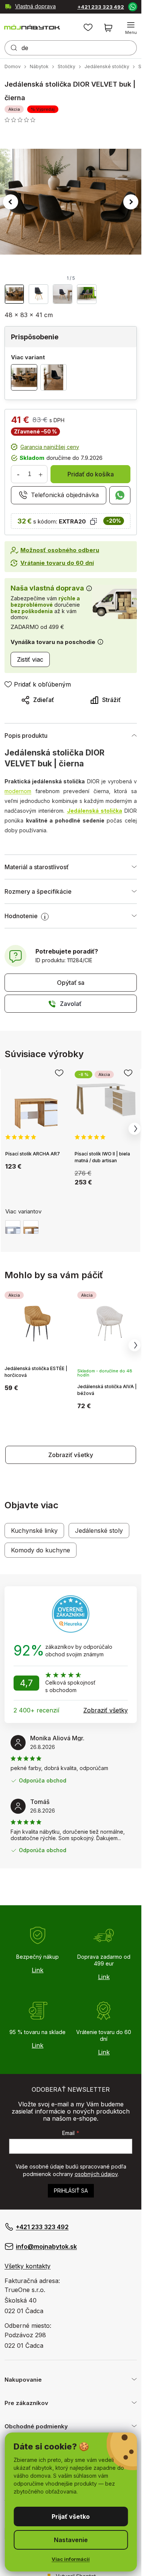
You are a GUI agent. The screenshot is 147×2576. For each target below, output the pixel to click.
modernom (18, 791)
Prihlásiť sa (71, 2191)
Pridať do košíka (91, 474)
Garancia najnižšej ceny (50, 447)
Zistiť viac (30, 659)
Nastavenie (71, 2540)
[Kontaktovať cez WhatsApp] (132, 6)
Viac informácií (71, 2559)
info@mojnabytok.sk (46, 2246)
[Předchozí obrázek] (11, 202)
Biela (13, 1227)
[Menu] (131, 28)
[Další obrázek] (131, 202)
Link (38, 1970)
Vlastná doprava (35, 6)
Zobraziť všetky (71, 1455)
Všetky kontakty (28, 2266)
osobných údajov (96, 2174)
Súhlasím (71, 2516)
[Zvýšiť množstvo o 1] (40, 474)
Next (135, 1129)
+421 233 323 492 (101, 7)
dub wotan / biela (31, 1227)
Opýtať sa (71, 983)
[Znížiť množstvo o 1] (18, 474)
